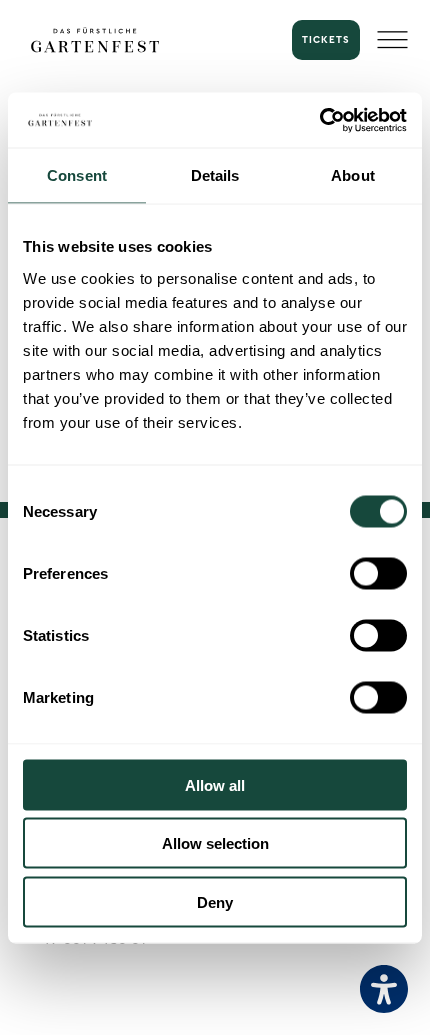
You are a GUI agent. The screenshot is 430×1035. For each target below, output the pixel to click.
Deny (215, 901)
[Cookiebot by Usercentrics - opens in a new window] (319, 120)
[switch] (378, 573)
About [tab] (353, 175)
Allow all (215, 784)
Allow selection (215, 843)
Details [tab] (215, 175)
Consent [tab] (77, 175)
